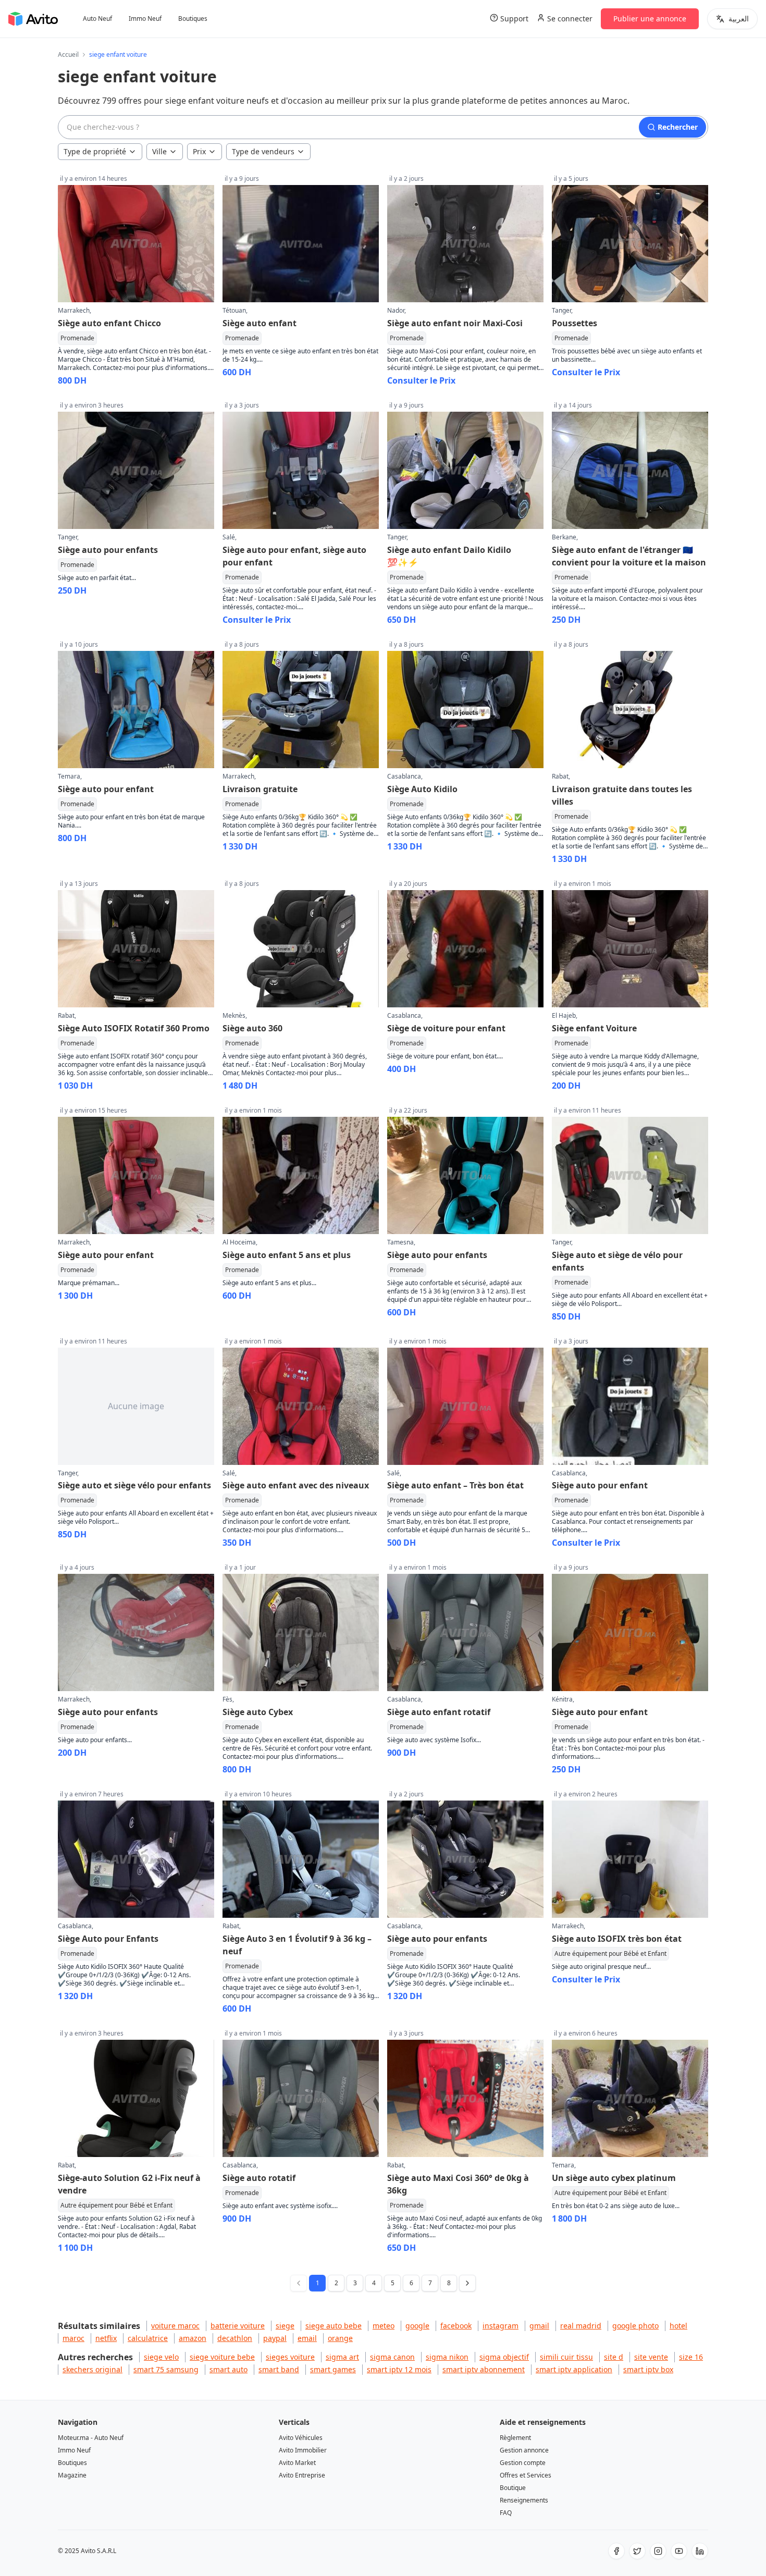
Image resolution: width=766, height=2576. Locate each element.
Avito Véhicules (301, 2438)
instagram (501, 2326)
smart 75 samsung (166, 2369)
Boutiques (193, 19)
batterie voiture (238, 2326)
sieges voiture (290, 2357)
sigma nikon (447, 2357)
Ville (159, 151)
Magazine (72, 2475)
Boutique (513, 2488)
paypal (275, 2338)
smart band (279, 2369)
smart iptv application (574, 2369)
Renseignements (524, 2500)
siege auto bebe (333, 2326)
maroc (73, 2338)
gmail (539, 2326)
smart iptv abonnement (484, 2369)
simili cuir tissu (566, 2357)
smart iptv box (648, 2369)
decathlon (235, 2338)
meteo (384, 2326)
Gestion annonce (524, 2450)
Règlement (515, 2438)
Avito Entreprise (302, 2475)
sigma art (342, 2357)
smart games (333, 2369)
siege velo (161, 2357)
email (307, 2338)
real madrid (581, 2326)
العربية (739, 19)
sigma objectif (504, 2357)
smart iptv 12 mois (399, 2369)
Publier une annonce (650, 19)
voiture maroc (175, 2326)
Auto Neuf (97, 19)
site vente (651, 2357)
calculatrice (148, 2338)
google (417, 2326)
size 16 (691, 2357)
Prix (199, 151)
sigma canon (392, 2357)
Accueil (68, 55)
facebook (456, 2326)
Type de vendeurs (263, 151)
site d (614, 2357)
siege (285, 2326)
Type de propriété (95, 151)
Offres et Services (526, 2475)
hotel (678, 2326)
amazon (193, 2338)
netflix (106, 2338)
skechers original (92, 2369)
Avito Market (297, 2463)
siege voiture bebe (222, 2357)
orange (340, 2338)
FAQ (506, 2513)
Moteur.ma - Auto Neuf (91, 2438)
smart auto (228, 2369)
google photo (635, 2326)
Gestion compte (523, 2463)
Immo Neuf (145, 19)
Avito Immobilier (303, 2450)
